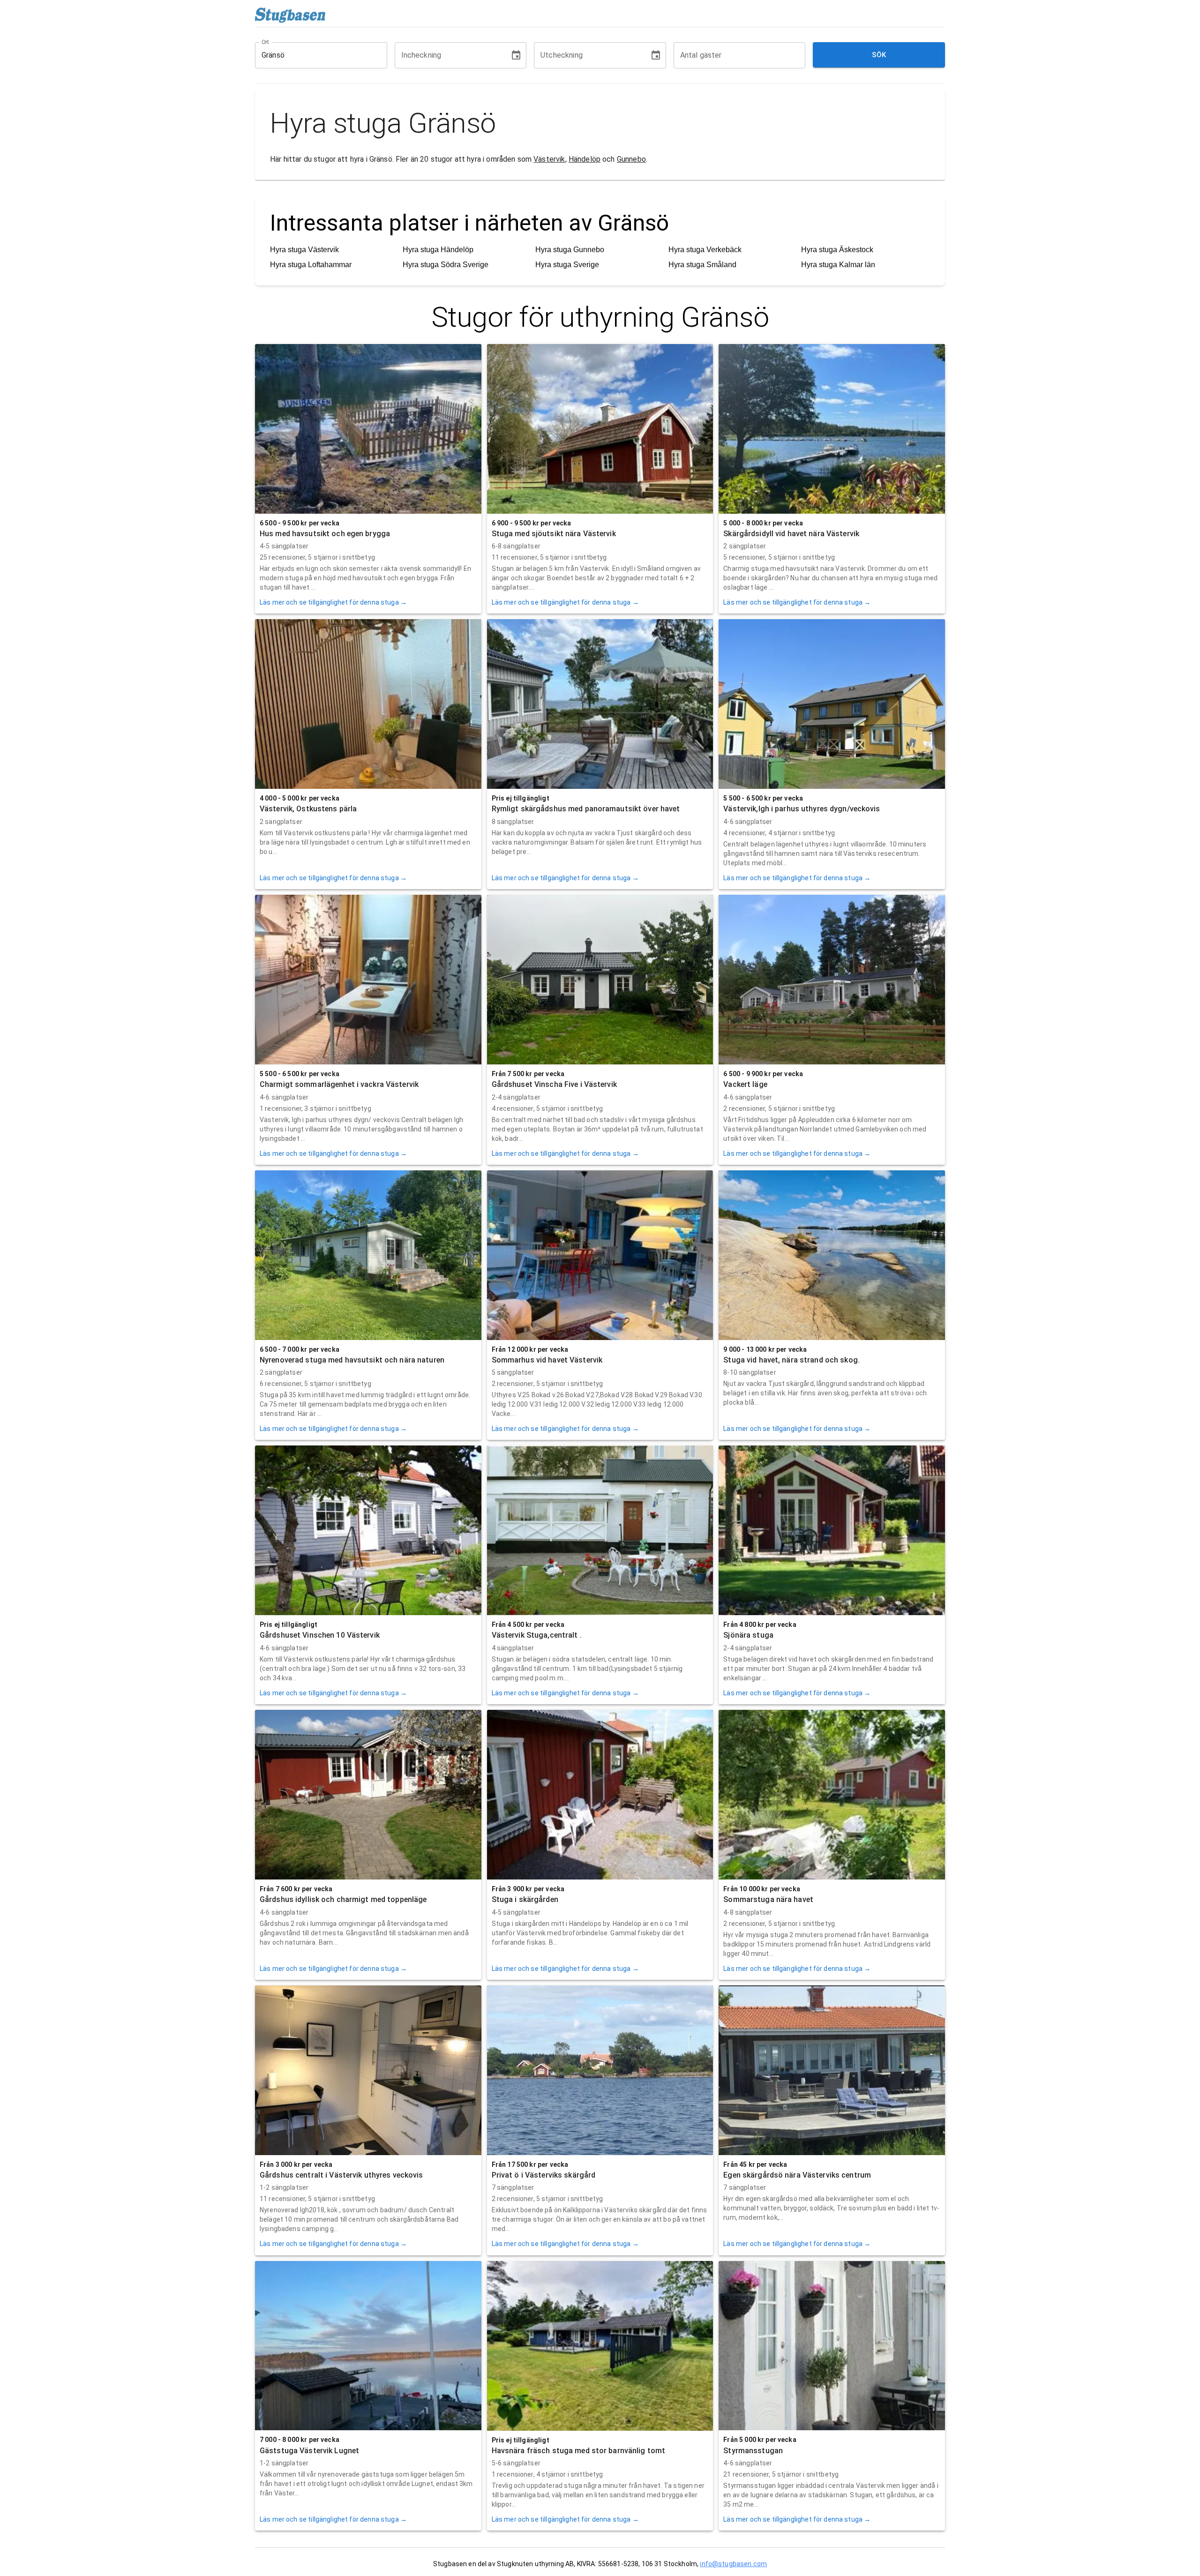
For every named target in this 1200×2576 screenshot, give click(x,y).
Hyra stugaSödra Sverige (446, 265)
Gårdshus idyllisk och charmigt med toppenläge (343, 1899)
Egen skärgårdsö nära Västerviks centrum (797, 2175)
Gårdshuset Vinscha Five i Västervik (554, 1084)
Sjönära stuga (748, 1635)
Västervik (549, 159)
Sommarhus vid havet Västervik (547, 1360)
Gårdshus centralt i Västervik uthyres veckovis (341, 2175)
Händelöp (585, 159)
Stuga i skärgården (525, 1899)
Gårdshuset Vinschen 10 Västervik (320, 1635)
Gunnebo (631, 159)
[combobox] (314, 55)
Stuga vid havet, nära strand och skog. (791, 1360)
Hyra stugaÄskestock (837, 250)
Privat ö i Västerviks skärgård (544, 2175)
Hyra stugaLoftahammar (311, 265)
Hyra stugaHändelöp (438, 250)
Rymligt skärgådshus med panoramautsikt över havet (586, 809)
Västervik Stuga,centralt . (537, 1635)
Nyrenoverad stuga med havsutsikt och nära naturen (352, 1360)
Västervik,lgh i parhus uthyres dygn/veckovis (802, 809)
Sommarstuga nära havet (768, 1899)
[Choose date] (516, 55)
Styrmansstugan (753, 2451)
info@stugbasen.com (733, 2564)
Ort (266, 42)
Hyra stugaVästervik (304, 250)
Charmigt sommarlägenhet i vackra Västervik (339, 1084)
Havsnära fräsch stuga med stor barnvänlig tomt (579, 2451)
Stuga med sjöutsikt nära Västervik (554, 534)
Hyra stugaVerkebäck (705, 250)
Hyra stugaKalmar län (838, 265)
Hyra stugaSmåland (702, 265)
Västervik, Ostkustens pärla (308, 809)
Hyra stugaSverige (567, 265)
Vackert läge (745, 1084)
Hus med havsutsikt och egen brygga (325, 534)
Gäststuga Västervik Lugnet (309, 2451)
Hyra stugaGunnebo (570, 250)
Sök (879, 55)
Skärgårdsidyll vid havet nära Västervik (791, 534)
